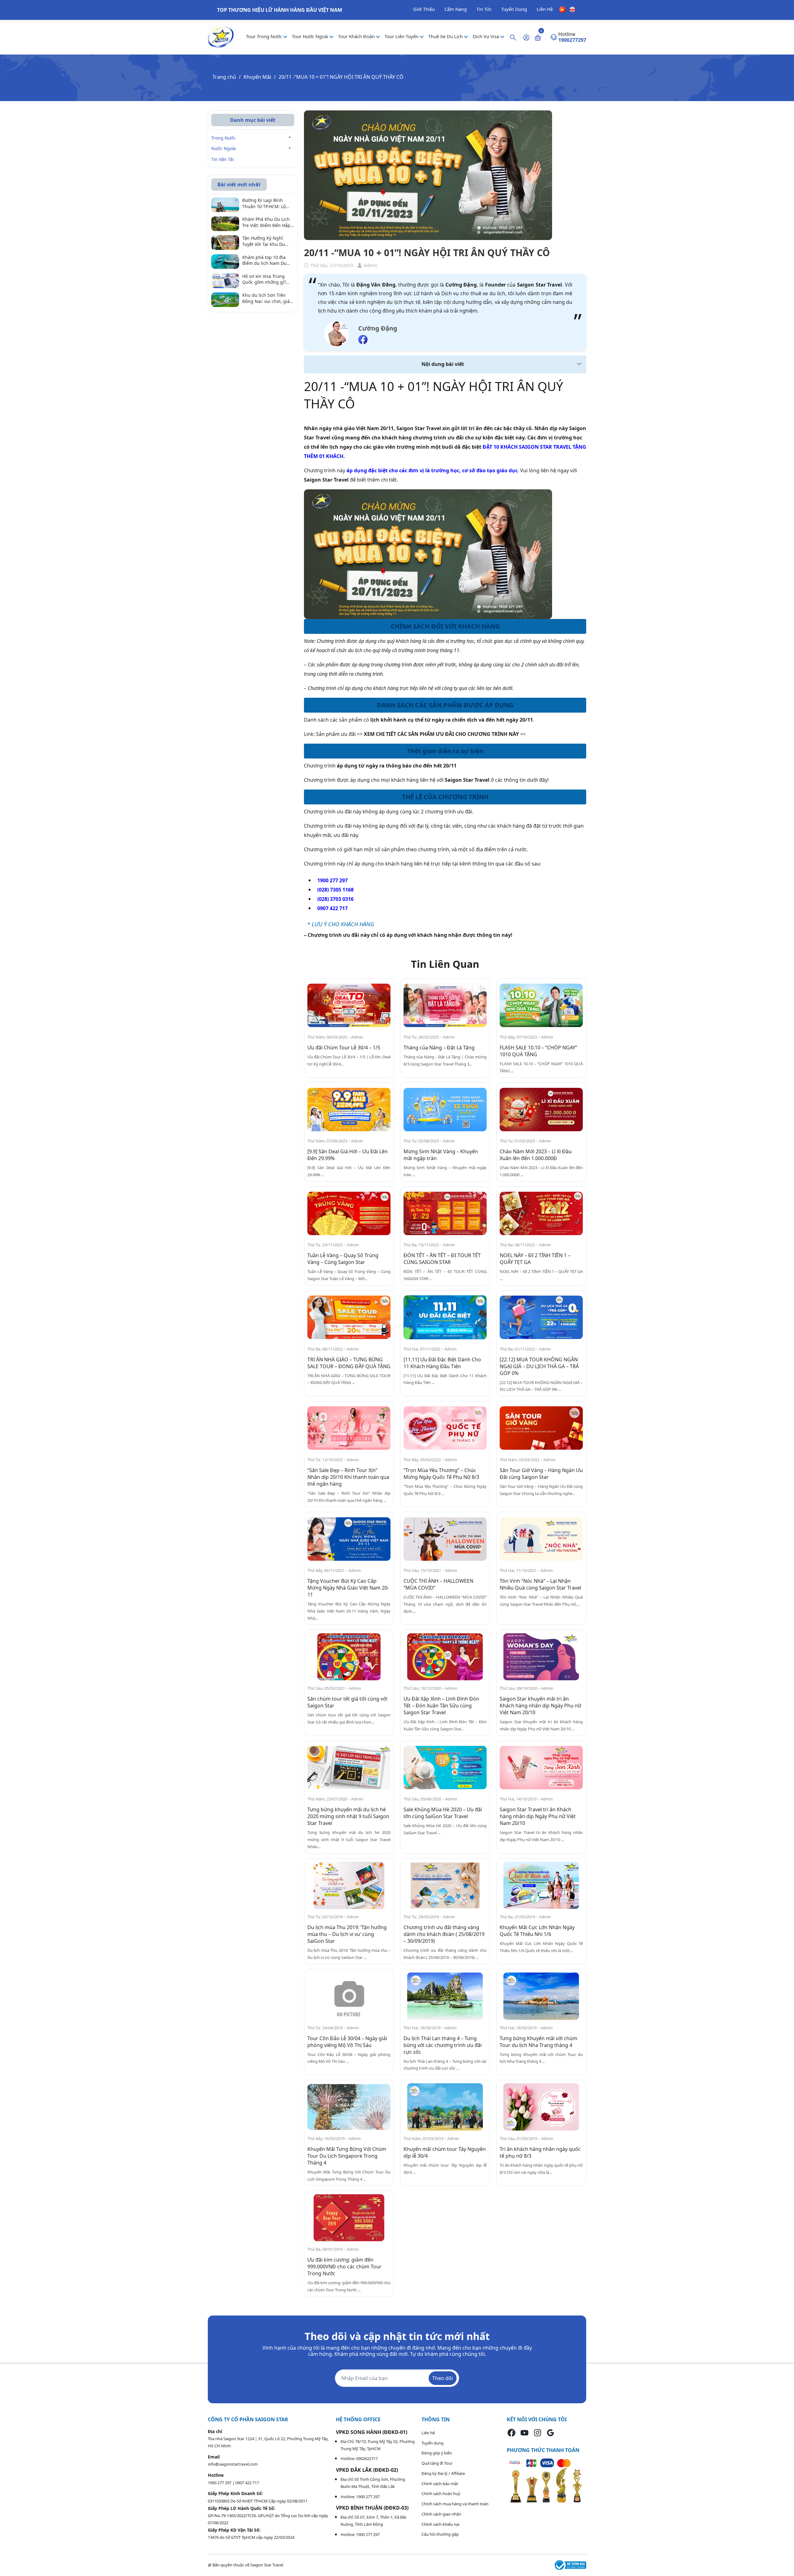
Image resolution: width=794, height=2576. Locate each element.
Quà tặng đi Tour (437, 2463)
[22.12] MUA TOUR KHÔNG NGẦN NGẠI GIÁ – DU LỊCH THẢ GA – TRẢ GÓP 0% (539, 1366)
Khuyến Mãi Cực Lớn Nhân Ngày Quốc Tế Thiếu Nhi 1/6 (537, 1931)
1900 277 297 (220, 2483)
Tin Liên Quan (445, 964)
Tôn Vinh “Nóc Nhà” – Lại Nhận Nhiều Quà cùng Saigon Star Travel (540, 1584)
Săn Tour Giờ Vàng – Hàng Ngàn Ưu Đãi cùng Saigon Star (541, 1474)
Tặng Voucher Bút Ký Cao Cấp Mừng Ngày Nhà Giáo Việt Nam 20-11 (348, 1588)
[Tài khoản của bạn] (526, 37)
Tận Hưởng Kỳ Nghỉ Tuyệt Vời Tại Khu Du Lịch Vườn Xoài (264, 241)
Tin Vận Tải (223, 159)
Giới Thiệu (424, 9)
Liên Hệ (545, 9)
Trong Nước (223, 138)
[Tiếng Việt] (562, 9)
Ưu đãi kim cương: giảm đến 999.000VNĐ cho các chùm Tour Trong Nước (344, 2267)
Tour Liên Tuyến (402, 36)
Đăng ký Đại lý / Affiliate (443, 2473)
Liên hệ (428, 2433)
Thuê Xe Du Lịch (446, 36)
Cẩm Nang (456, 9)
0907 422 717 (247, 2483)
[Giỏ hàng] (538, 37)
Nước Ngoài (224, 149)
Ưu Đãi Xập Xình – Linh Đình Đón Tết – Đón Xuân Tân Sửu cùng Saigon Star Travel (441, 1706)
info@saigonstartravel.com (233, 2464)
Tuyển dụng (433, 2443)
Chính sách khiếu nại (440, 2524)
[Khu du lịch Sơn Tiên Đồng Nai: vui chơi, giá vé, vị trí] (225, 299)
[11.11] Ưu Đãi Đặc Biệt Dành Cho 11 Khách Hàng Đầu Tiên (442, 1363)
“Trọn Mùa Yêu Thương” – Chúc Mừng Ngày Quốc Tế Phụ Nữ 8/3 (441, 1474)
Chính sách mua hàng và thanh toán (455, 2504)
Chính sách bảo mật (440, 2484)
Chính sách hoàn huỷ (441, 2494)
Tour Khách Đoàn (357, 36)
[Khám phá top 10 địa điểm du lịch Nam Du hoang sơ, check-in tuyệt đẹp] (225, 261)
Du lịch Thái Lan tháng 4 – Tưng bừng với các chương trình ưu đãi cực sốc (443, 2045)
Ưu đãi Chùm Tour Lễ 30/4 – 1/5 (344, 1048)
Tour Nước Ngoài (311, 36)
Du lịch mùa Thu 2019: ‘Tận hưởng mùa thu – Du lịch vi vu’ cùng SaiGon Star (347, 1934)
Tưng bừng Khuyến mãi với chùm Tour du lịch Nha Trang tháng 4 (538, 2042)
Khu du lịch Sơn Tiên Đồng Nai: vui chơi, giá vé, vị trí (266, 298)
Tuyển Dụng (514, 9)
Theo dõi (443, 2378)
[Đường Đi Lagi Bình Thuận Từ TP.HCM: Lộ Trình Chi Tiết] (225, 204)
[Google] (551, 2433)
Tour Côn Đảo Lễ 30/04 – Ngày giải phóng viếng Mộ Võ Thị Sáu (347, 2042)
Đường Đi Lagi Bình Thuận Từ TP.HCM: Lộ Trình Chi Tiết (264, 204)
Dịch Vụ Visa (486, 36)
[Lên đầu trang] (784, 2557)
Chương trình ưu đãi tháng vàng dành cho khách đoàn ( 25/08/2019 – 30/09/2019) (444, 1934)
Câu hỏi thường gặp (440, 2534)
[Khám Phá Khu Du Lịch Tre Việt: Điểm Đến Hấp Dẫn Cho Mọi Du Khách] (225, 223)
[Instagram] (538, 2433)
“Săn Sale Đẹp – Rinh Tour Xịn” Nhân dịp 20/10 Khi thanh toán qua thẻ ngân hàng (348, 1477)
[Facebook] (511, 2433)
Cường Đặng (378, 328)
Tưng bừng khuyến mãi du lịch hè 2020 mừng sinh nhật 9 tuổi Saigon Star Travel (348, 1816)
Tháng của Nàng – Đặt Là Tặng (439, 1048)
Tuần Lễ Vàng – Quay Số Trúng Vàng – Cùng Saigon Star (343, 1259)
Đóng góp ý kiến (437, 2453)
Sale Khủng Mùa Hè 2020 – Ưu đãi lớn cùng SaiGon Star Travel (443, 1813)
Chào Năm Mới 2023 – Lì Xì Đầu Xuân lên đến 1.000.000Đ (536, 1155)
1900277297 (572, 40)
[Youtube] (524, 2433)
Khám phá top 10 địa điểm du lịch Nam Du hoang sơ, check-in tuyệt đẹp (268, 260)
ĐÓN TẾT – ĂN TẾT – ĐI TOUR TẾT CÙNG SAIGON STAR (442, 1259)
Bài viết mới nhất (239, 185)
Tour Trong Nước (265, 36)
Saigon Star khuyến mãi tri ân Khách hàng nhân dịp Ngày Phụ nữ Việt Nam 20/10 (540, 1706)
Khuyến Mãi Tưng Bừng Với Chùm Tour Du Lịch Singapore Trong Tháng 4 (347, 2156)
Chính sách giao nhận (441, 2514)
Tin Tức (484, 9)
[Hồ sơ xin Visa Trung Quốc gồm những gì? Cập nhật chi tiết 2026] (225, 280)
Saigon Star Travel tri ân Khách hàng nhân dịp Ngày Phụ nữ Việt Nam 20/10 (538, 1816)
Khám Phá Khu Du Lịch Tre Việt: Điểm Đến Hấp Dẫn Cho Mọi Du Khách (266, 222)
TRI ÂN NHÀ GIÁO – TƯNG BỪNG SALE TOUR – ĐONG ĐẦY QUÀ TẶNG (349, 1363)
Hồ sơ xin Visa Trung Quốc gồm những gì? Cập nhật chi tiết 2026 (265, 279)
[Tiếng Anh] (572, 9)
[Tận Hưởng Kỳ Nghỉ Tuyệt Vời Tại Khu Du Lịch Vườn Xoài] (225, 242)
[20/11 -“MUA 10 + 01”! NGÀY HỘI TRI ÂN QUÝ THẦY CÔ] (349, 1005)
